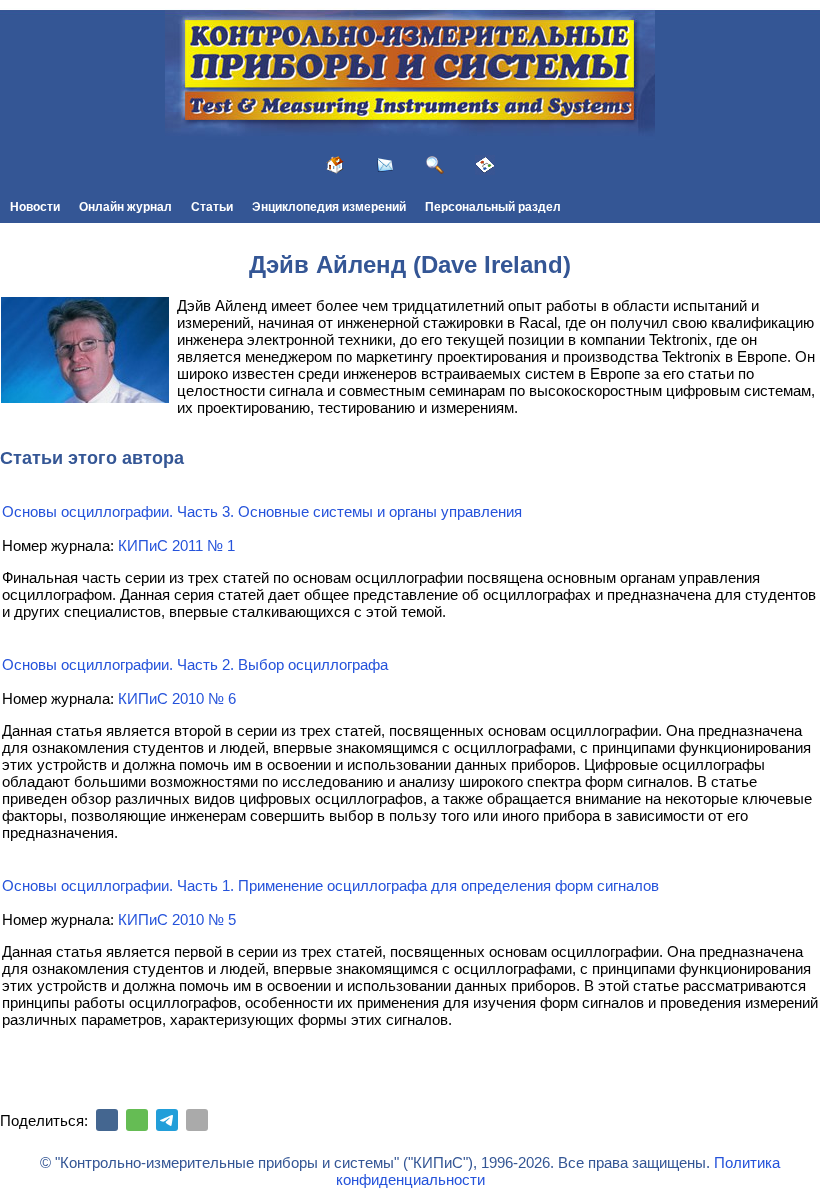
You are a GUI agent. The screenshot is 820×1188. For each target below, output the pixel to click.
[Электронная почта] (197, 1120)
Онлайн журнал (125, 207)
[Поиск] (435, 165)
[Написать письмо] (385, 165)
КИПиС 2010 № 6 (177, 698)
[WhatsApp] (137, 1120)
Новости (35, 207)
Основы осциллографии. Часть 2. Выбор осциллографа (195, 664)
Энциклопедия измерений (329, 207)
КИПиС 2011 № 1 (176, 545)
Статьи (212, 207)
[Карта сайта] (485, 165)
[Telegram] (167, 1120)
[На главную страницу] (335, 165)
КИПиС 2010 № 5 (177, 919)
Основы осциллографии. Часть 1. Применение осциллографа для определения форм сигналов (330, 885)
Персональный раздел (493, 207)
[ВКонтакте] (107, 1120)
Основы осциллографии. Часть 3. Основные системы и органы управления (262, 511)
